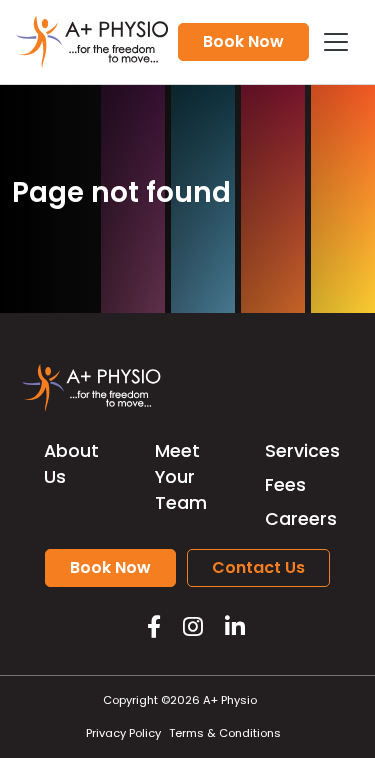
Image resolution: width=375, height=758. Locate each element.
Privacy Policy (123, 733)
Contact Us (258, 567)
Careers (301, 519)
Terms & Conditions (225, 733)
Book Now (243, 41)
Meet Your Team (181, 477)
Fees (285, 485)
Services (302, 451)
